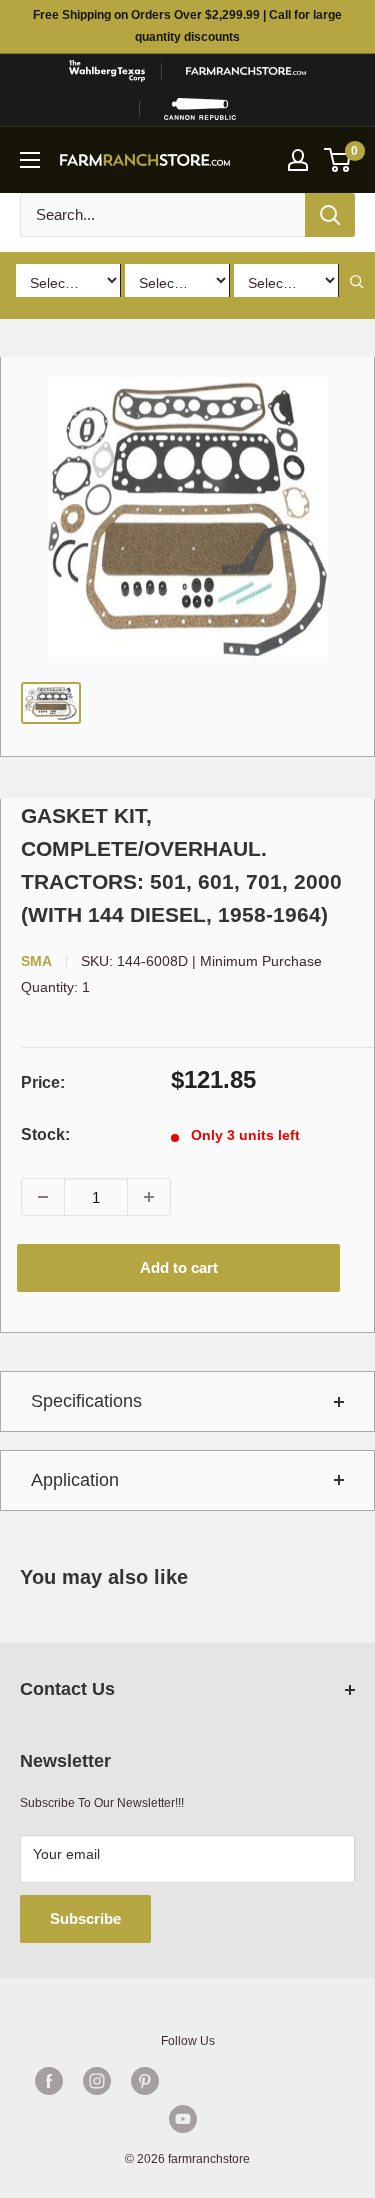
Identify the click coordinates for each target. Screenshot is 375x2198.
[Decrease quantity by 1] (43, 1197)
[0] (338, 160)
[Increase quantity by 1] (149, 1197)
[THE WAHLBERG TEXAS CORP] (107, 71)
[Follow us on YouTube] (182, 2119)
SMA (36, 961)
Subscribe (85, 1918)
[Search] (330, 215)
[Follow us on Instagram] (97, 2081)
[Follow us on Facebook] (49, 2081)
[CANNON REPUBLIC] (199, 109)
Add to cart (179, 1267)
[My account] (298, 160)
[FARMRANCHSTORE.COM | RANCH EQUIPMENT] (246, 71)
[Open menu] (30, 160)
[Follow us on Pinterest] (145, 2081)
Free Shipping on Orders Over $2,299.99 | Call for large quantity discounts (187, 26)
